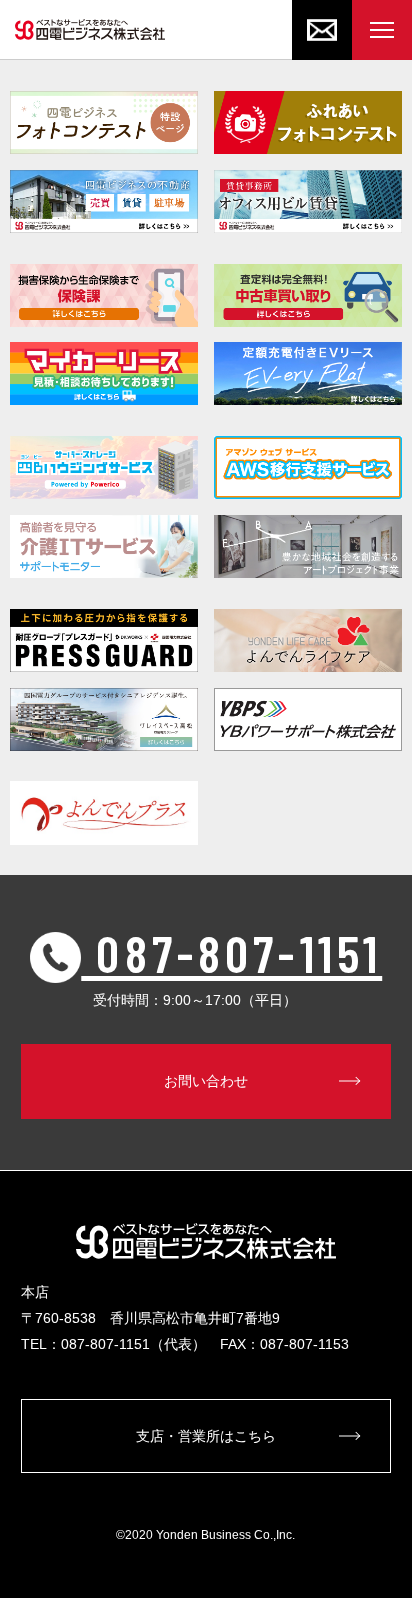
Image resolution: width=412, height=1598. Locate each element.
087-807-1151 (231, 952)
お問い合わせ (206, 1081)
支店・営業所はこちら (206, 1436)
